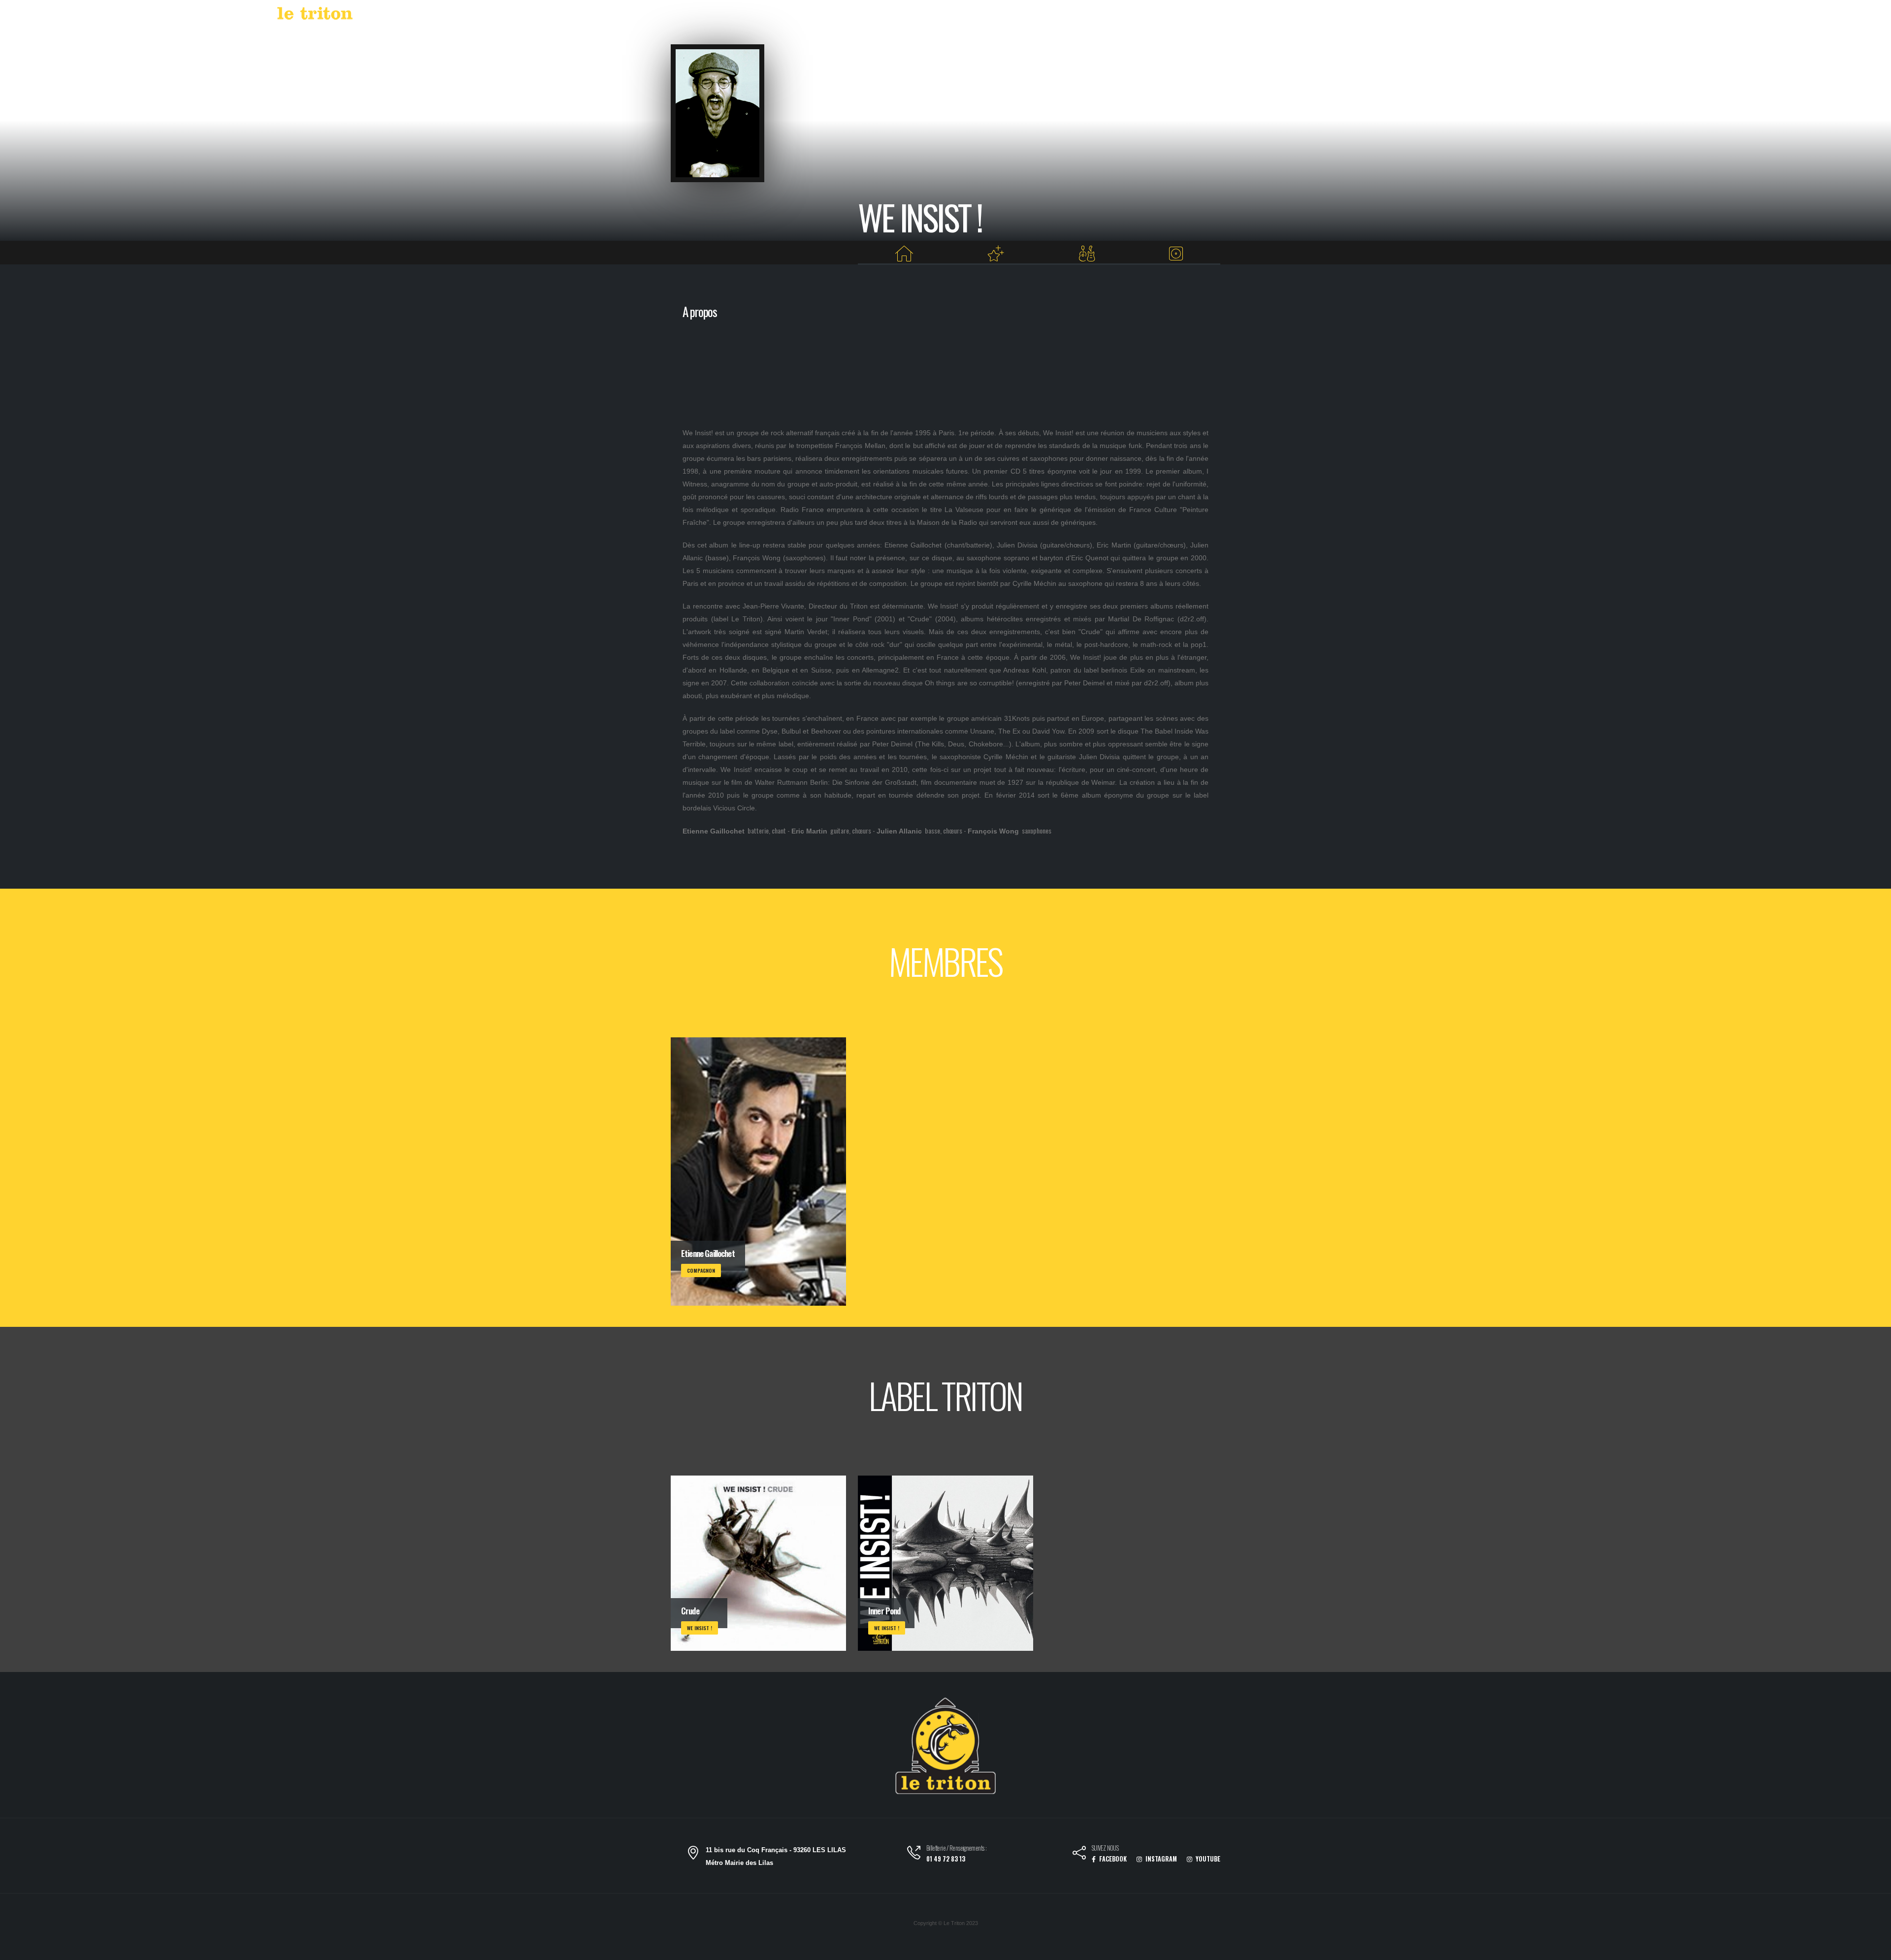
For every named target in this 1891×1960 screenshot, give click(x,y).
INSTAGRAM (1160, 1859)
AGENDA (1512, 15)
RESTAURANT (1629, 15)
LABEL (1554, 15)
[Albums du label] (1176, 254)
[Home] (904, 254)
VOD (1586, 15)
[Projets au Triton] (996, 254)
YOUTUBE (1207, 1859)
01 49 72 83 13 (946, 1859)
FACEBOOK (1112, 1859)
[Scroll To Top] (1874, 1949)
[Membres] (1087, 254)
